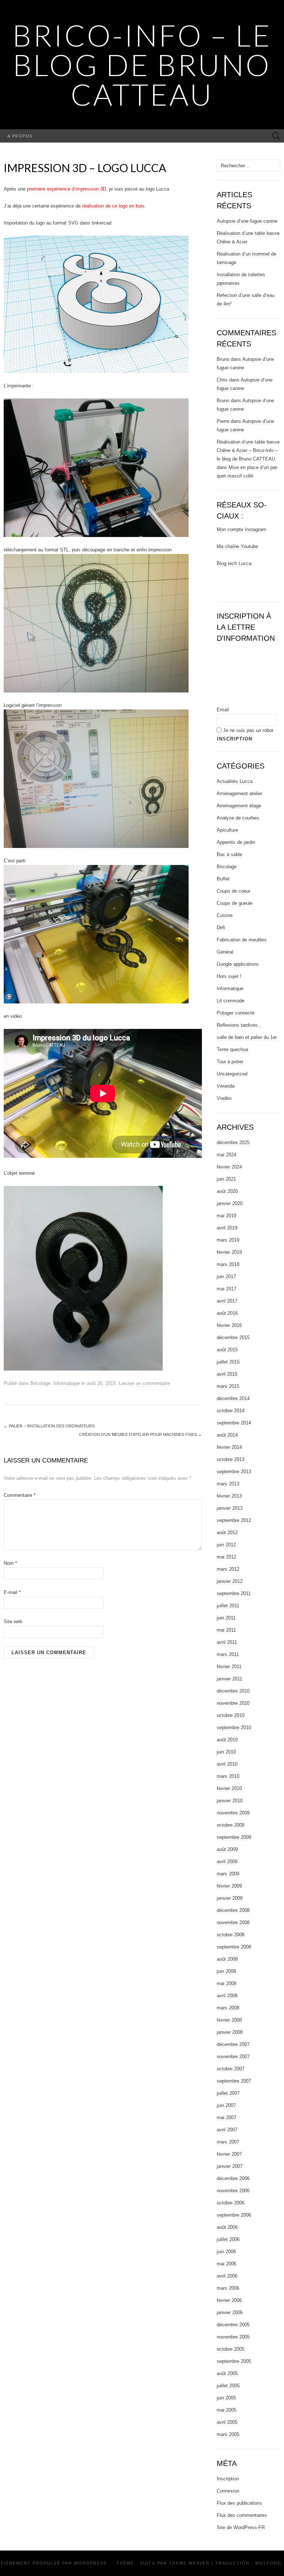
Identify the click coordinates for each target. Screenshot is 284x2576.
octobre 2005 (231, 2349)
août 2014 (227, 1435)
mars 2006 (228, 2288)
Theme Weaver (189, 2563)
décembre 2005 (233, 2325)
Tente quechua (232, 1049)
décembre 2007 (233, 2044)
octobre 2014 (231, 1411)
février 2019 (229, 1252)
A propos (20, 136)
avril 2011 (227, 1642)
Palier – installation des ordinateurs (49, 1426)
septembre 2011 (234, 1593)
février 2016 (229, 1325)
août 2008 (227, 1959)
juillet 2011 (228, 1606)
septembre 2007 (234, 2081)
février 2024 (229, 1167)
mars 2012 (228, 1569)
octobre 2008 (231, 1935)
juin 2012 (226, 1545)
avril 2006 (227, 2276)
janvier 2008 (230, 2032)
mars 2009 (228, 1874)
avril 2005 (227, 2422)
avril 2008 (227, 1996)
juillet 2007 (228, 2093)
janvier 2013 (230, 1508)
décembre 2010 (233, 1691)
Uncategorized (232, 1074)
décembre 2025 (233, 1142)
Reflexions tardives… (240, 1025)
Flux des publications (239, 2503)
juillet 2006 (228, 2239)
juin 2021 (226, 1179)
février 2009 (229, 1886)
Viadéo (224, 1098)
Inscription (228, 2479)
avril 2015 (227, 1374)
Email (223, 710)
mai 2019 (226, 1216)
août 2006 (227, 2227)
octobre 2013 (231, 1459)
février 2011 (229, 1667)
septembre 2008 (234, 1947)
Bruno (223, 359)
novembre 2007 (233, 2057)
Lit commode (231, 1001)
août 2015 (227, 1350)
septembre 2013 (234, 1472)
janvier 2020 (230, 1203)
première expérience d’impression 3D (67, 189)
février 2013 (229, 1496)
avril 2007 (227, 2130)
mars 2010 (228, 1776)
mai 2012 (226, 1557)
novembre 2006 (233, 2191)
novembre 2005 (233, 2337)
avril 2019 (227, 1228)
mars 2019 (228, 1240)
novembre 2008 (233, 1922)
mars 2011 (228, 1654)
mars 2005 (228, 2434)
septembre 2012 (234, 1520)
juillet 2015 (228, 1362)
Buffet (223, 879)
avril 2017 (227, 1301)
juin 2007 (226, 2105)
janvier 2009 (230, 1898)
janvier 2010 (230, 1801)
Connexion (228, 2491)
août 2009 (227, 1849)
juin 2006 (226, 2252)
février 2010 (229, 1788)
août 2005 (227, 2373)
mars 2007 (228, 2142)
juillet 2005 (228, 2386)
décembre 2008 (233, 1910)
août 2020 (227, 1191)
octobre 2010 (231, 1715)
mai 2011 (226, 1630)
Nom (10, 1563)
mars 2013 (228, 1484)
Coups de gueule (235, 903)
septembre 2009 (234, 1837)
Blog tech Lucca (234, 563)
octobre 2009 (231, 1825)
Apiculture (227, 830)
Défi (221, 928)
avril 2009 (227, 1862)
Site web (13, 1621)
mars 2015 (228, 1386)
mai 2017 (226, 1289)
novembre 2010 (233, 1703)
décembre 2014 (233, 1398)
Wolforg (268, 2563)
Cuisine (225, 915)
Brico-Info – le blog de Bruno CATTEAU (142, 65)
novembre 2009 (233, 1813)
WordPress (90, 2563)
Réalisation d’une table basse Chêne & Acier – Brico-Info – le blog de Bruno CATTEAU (248, 450)
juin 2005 (226, 2398)
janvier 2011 (229, 1679)
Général (225, 952)
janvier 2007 (230, 2166)
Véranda (226, 1086)
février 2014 (229, 1447)
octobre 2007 (231, 2069)
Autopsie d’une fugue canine (247, 221)
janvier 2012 (230, 1581)
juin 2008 (226, 1971)
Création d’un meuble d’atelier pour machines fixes (141, 1434)
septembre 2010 (234, 1727)
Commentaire (20, 1495)
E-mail (12, 1592)
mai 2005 (226, 2410)
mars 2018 (228, 1264)
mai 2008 (226, 1983)
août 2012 (227, 1532)
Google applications (238, 964)
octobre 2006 (231, 2203)
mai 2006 (226, 2264)
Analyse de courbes (238, 818)
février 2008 (229, 2020)
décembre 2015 (233, 1337)
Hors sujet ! (229, 976)
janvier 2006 (230, 2312)
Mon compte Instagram (241, 529)
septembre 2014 (234, 1423)
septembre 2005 (234, 2361)
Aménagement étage (239, 806)
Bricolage (40, 1383)
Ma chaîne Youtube (237, 546)
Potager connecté (236, 1013)
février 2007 (229, 2154)
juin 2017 (226, 1277)
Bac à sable (229, 854)
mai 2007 (226, 2117)
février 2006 (229, 2300)
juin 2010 (226, 1752)
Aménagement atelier (239, 793)
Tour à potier (230, 1062)
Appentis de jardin (236, 842)
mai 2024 (226, 1155)
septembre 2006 (234, 2215)
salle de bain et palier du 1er (247, 1037)
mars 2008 (228, 2008)
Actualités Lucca (235, 781)
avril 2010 (227, 1764)
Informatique (67, 1383)
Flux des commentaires (242, 2515)
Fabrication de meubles (242, 940)
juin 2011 (226, 1618)
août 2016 (227, 1313)
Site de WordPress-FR (241, 2527)
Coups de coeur (234, 891)
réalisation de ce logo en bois (113, 206)
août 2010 (227, 1740)
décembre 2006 (233, 2178)
